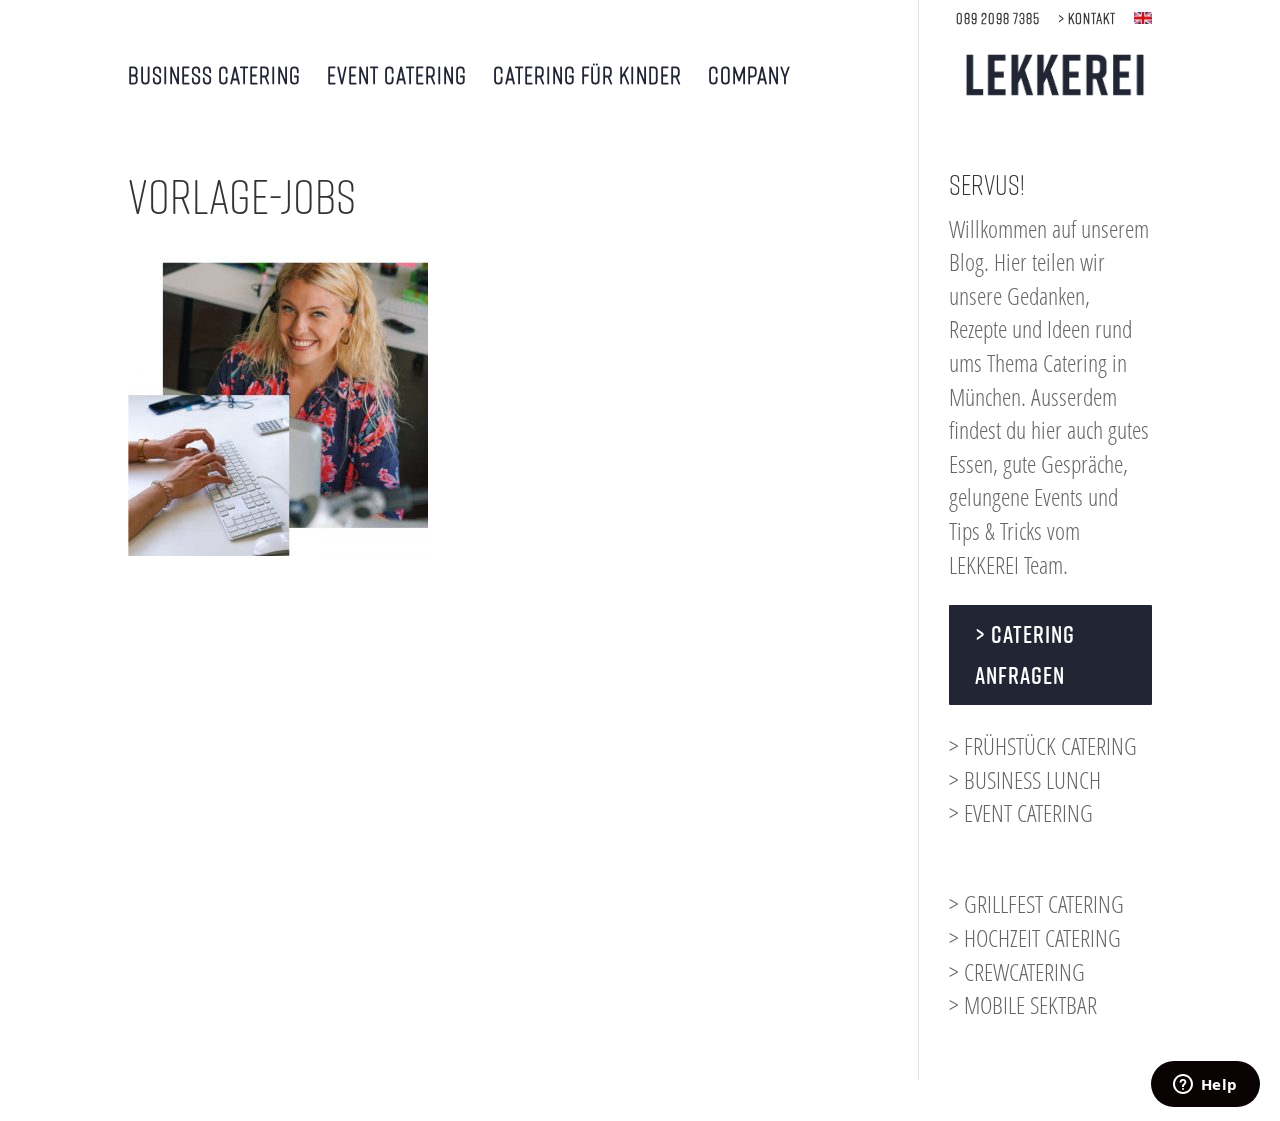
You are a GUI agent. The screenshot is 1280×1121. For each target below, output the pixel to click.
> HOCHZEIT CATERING (1035, 937)
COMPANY (749, 77)
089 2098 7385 (998, 18)
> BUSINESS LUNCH (1025, 779)
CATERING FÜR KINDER (587, 77)
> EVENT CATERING (1021, 812)
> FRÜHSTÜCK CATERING (1043, 745)
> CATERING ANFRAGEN (1025, 654)
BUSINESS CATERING (214, 77)
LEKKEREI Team (1006, 564)
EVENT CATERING (397, 77)
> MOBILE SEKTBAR (1023, 1004)
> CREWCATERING (1017, 971)
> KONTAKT (1087, 18)
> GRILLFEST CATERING (1036, 903)
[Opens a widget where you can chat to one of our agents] (1205, 1086)
